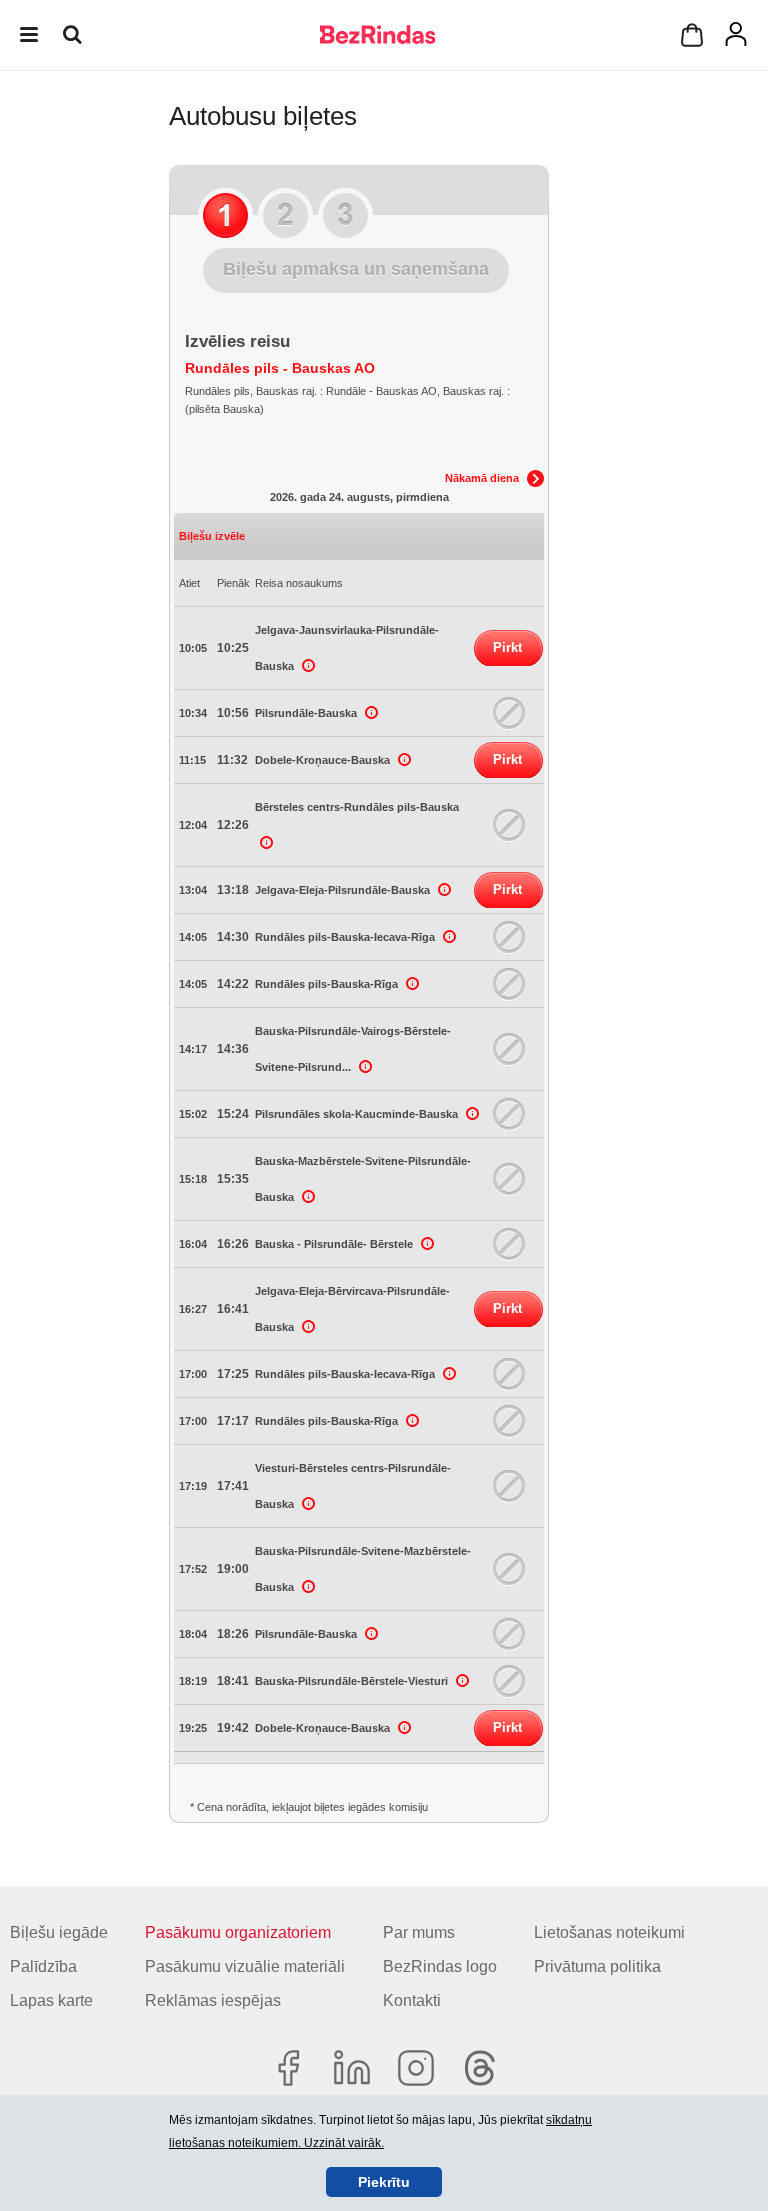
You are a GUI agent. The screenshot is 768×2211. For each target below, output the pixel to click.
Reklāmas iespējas (213, 2000)
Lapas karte (51, 2000)
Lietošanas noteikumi (609, 1932)
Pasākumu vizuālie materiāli (245, 1966)
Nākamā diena (482, 478)
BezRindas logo (440, 1966)
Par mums (419, 1932)
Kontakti (412, 2000)
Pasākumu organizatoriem (238, 1932)
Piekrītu (384, 2182)
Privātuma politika (597, 1966)
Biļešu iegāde (59, 1932)
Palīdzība (43, 1966)
